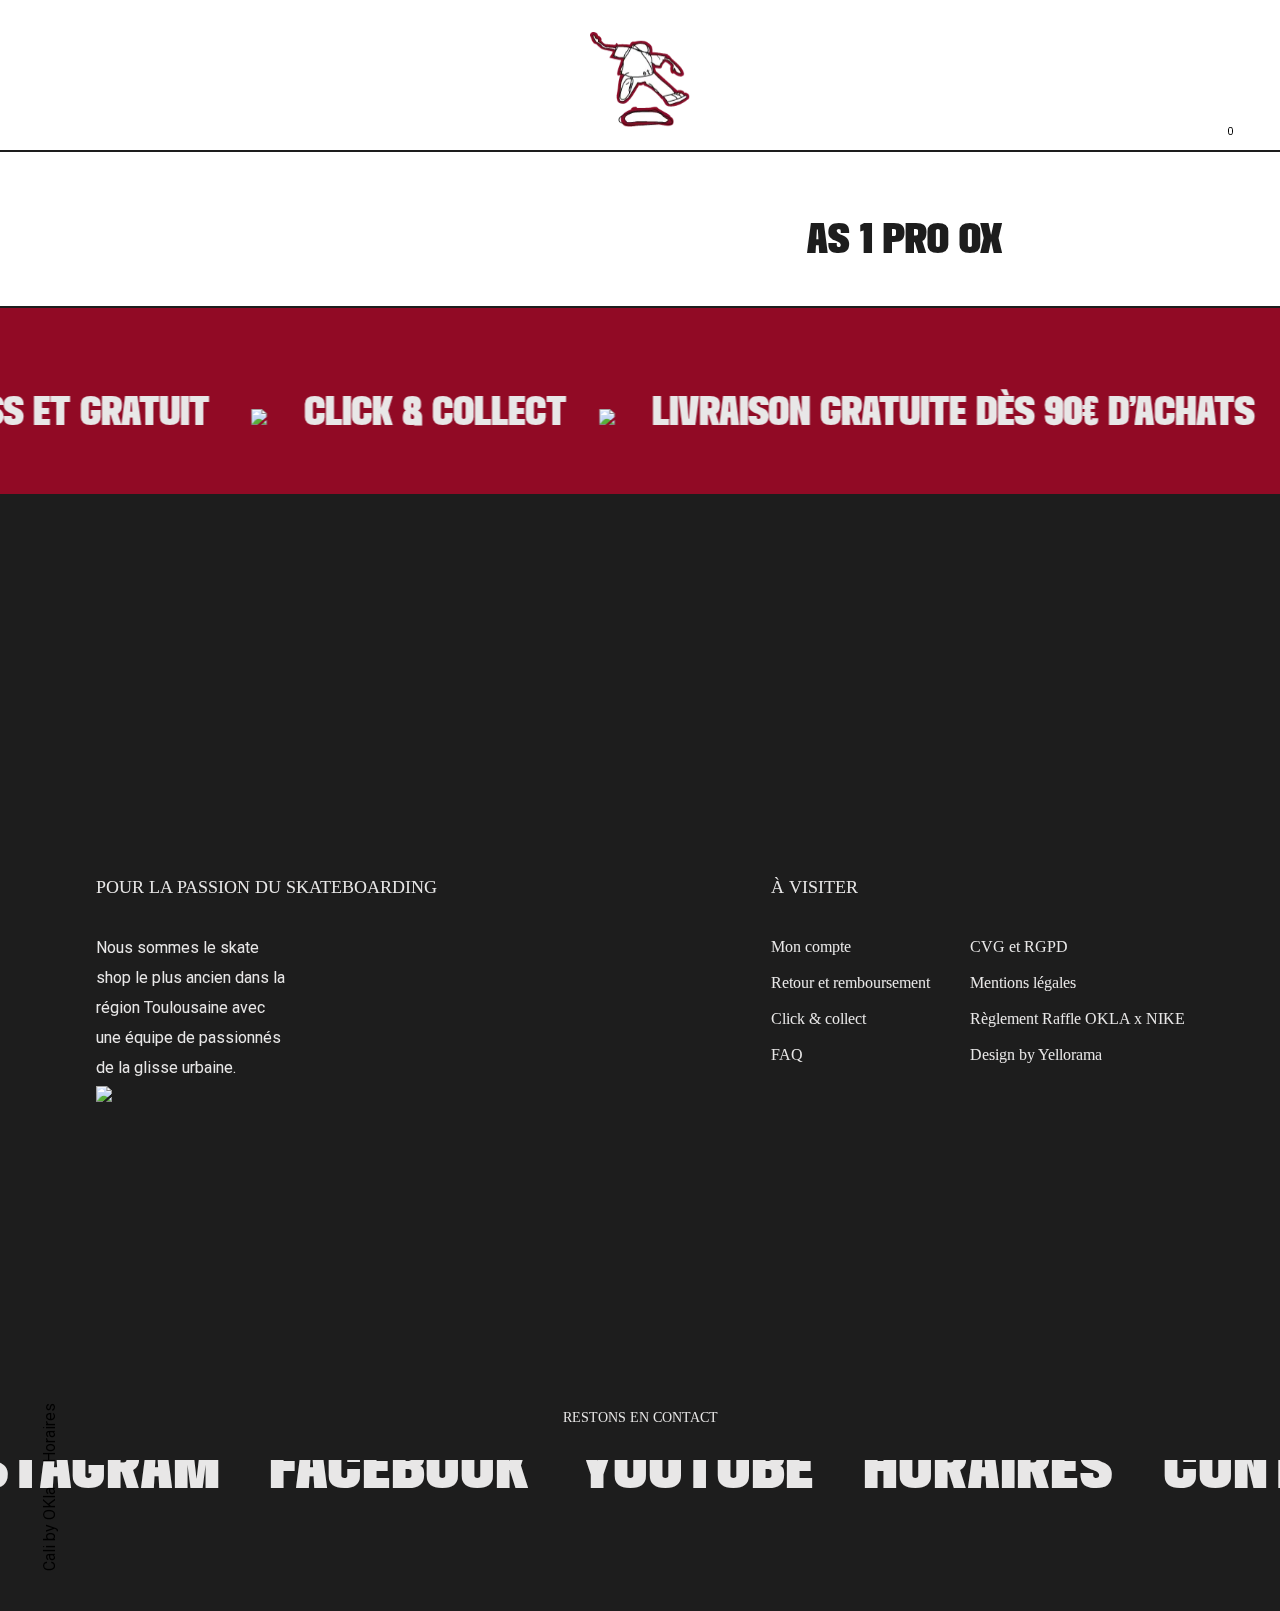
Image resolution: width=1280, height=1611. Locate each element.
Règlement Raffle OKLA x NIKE (1077, 1020)
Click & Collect (425, 415)
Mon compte (811, 948)
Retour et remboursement (850, 984)
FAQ (787, 1056)
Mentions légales (1023, 984)
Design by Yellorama (1036, 1056)
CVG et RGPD (1019, 948)
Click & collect (818, 1020)
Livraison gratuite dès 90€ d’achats (948, 415)
